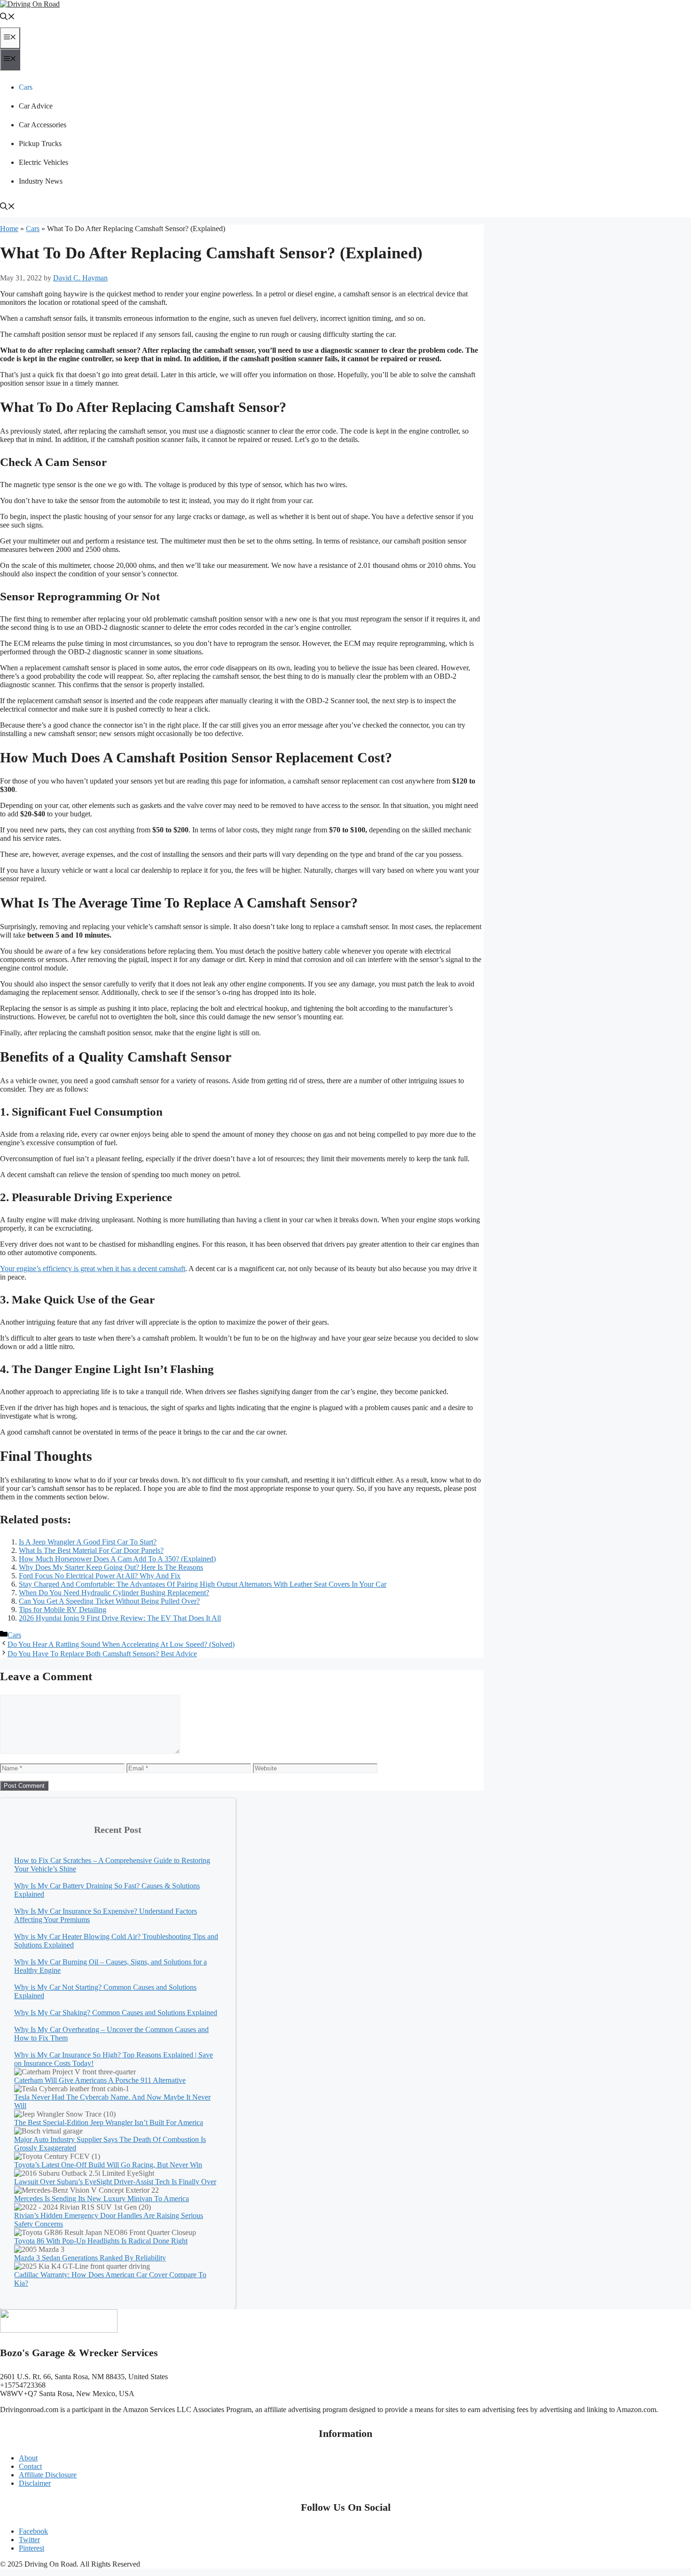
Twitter (29, 2540)
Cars (26, 87)
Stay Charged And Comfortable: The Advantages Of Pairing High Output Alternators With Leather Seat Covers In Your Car (203, 1584)
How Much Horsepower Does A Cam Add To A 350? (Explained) (117, 1559)
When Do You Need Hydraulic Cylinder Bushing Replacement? (114, 1593)
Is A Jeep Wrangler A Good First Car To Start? (88, 1542)
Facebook (33, 2531)
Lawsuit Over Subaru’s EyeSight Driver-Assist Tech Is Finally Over (115, 2182)
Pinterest (31, 2548)
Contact (30, 2466)
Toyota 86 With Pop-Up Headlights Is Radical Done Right (101, 2241)
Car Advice (36, 106)
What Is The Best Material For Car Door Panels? (91, 1550)
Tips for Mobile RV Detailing (63, 1610)
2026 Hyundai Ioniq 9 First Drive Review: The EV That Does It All (120, 1618)
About (28, 2458)
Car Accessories (43, 125)
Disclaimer (35, 2483)
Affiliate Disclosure (48, 2475)
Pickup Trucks (40, 144)
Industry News (41, 181)
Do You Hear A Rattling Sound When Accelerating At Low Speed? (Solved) (121, 1644)
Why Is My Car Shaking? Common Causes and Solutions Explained (116, 2013)
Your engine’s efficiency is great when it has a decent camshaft (93, 1269)
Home (9, 229)
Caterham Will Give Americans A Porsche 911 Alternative (100, 2080)
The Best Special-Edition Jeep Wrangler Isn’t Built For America (109, 2122)
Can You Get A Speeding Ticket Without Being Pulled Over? (109, 1601)
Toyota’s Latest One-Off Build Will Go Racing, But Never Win (108, 2165)
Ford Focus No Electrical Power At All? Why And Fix (100, 1576)
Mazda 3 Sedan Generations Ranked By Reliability (90, 2258)
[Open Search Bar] (8, 18)
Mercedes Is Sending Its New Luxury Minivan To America (102, 2199)
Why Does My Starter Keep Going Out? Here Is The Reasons (111, 1567)
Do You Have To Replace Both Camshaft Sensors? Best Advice (102, 1654)
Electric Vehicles (43, 162)
